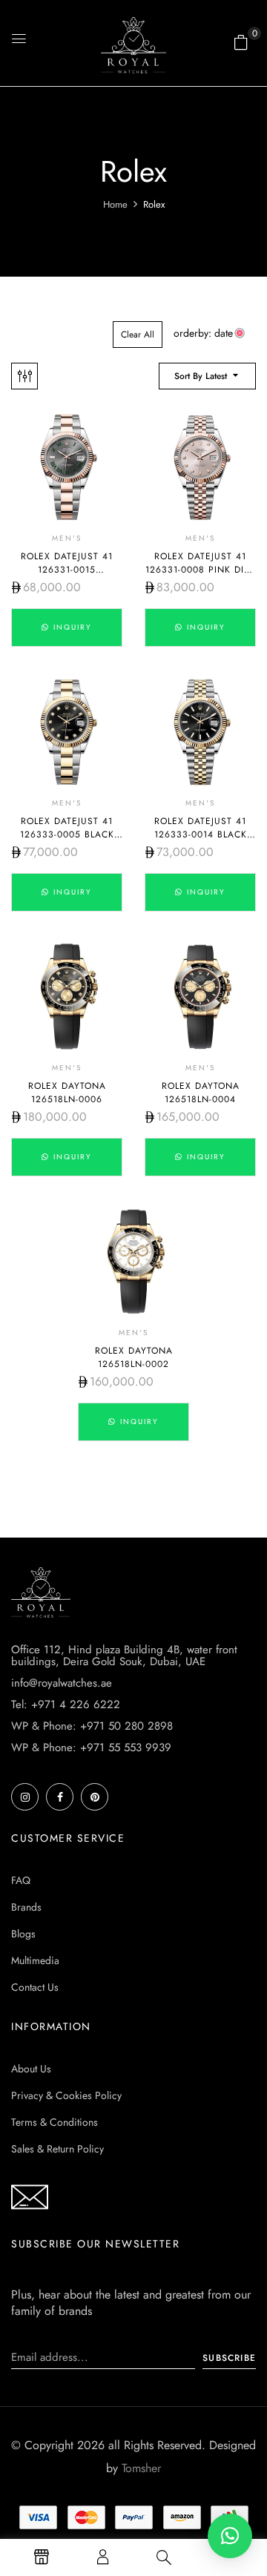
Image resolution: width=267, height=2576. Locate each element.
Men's (67, 538)
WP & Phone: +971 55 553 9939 (91, 1747)
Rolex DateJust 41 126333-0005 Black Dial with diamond (67, 834)
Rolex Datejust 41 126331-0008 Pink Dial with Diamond (200, 570)
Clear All (138, 335)
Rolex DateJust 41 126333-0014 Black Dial (201, 834)
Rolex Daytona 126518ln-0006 (67, 1093)
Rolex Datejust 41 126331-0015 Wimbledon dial (67, 570)
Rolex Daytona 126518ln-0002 (134, 1357)
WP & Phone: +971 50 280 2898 (92, 1726)
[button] (241, 42)
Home (115, 204)
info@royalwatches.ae (62, 1683)
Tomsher (141, 2468)
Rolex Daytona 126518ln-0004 (201, 1093)
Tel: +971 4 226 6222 (66, 1704)
